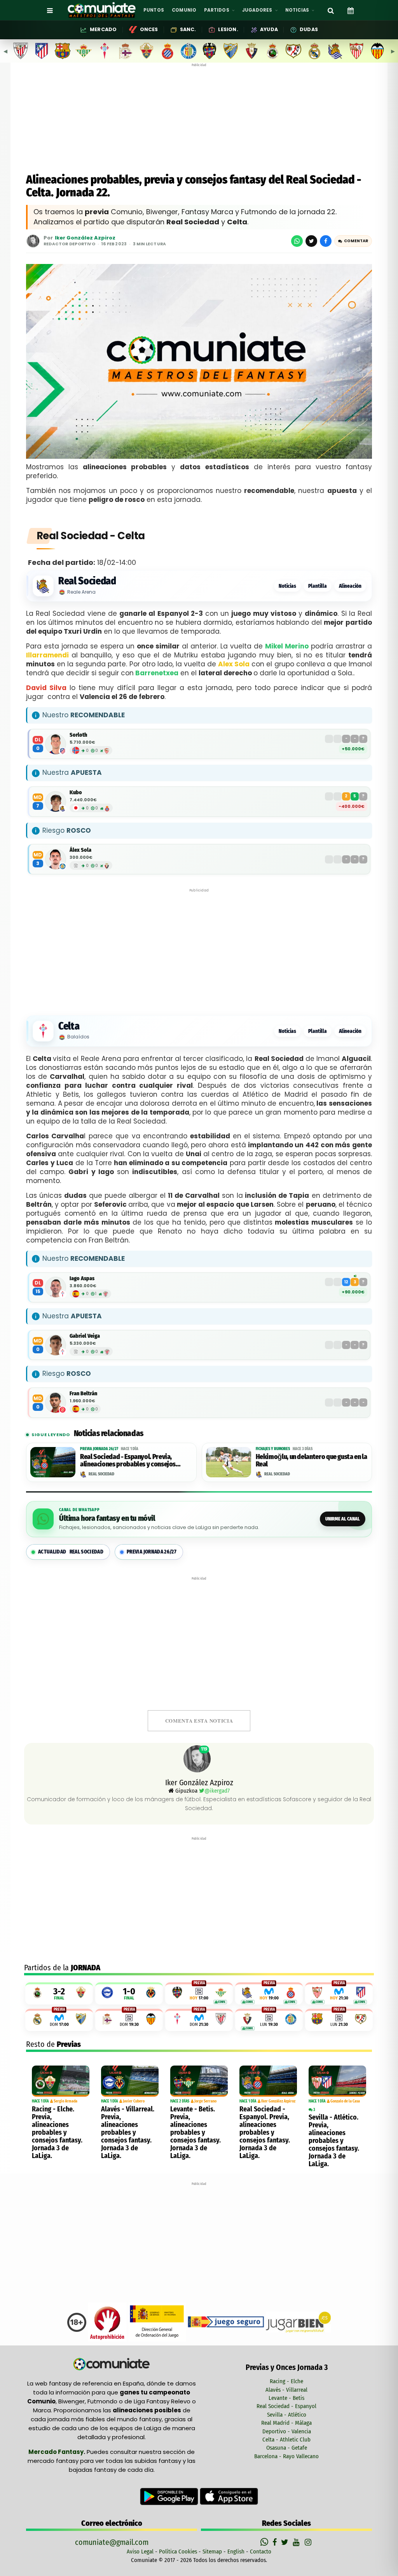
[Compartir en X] (311, 241)
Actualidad (71, 1552)
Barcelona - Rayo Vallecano (286, 2456)
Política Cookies (178, 2552)
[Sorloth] (56, 744)
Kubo (76, 793)
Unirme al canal (343, 1519)
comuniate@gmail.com (112, 2542)
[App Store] (229, 2496)
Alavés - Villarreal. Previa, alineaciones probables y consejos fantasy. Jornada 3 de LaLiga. (128, 2132)
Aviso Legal (140, 2552)
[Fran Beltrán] (56, 1403)
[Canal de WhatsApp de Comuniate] (265, 2542)
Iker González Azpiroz (85, 238)
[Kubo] (56, 802)
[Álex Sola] (56, 859)
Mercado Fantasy (56, 2452)
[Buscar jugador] (331, 10)
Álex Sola (80, 850)
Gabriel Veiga (85, 1336)
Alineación (350, 586)
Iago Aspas (82, 1278)
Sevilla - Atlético (287, 2415)
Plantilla (318, 586)
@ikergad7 (217, 1791)
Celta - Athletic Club (286, 2440)
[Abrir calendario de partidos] (351, 10)
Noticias (287, 586)
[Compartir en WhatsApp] (297, 241)
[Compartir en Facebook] (326, 241)
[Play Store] (170, 2496)
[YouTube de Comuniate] (298, 2542)
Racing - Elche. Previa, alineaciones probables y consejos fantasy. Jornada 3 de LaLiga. (57, 2132)
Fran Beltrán (83, 1394)
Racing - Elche (286, 2381)
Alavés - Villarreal (286, 2390)
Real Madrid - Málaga (286, 2423)
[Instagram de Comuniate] (309, 2542)
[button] (353, 241)
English (236, 2552)
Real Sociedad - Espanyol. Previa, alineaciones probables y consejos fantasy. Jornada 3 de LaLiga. (265, 2132)
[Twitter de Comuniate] (286, 2542)
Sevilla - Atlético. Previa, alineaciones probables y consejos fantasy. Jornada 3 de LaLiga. (334, 2141)
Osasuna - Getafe (287, 2448)
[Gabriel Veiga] (56, 1345)
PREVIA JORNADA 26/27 (152, 1552)
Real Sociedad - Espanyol (286, 2406)
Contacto (261, 2552)
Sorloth (78, 735)
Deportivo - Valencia (287, 2431)
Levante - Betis (286, 2398)
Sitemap (212, 2552)
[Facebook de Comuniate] (276, 2542)
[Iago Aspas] (56, 1287)
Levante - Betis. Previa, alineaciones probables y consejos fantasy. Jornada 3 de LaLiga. (196, 2132)
